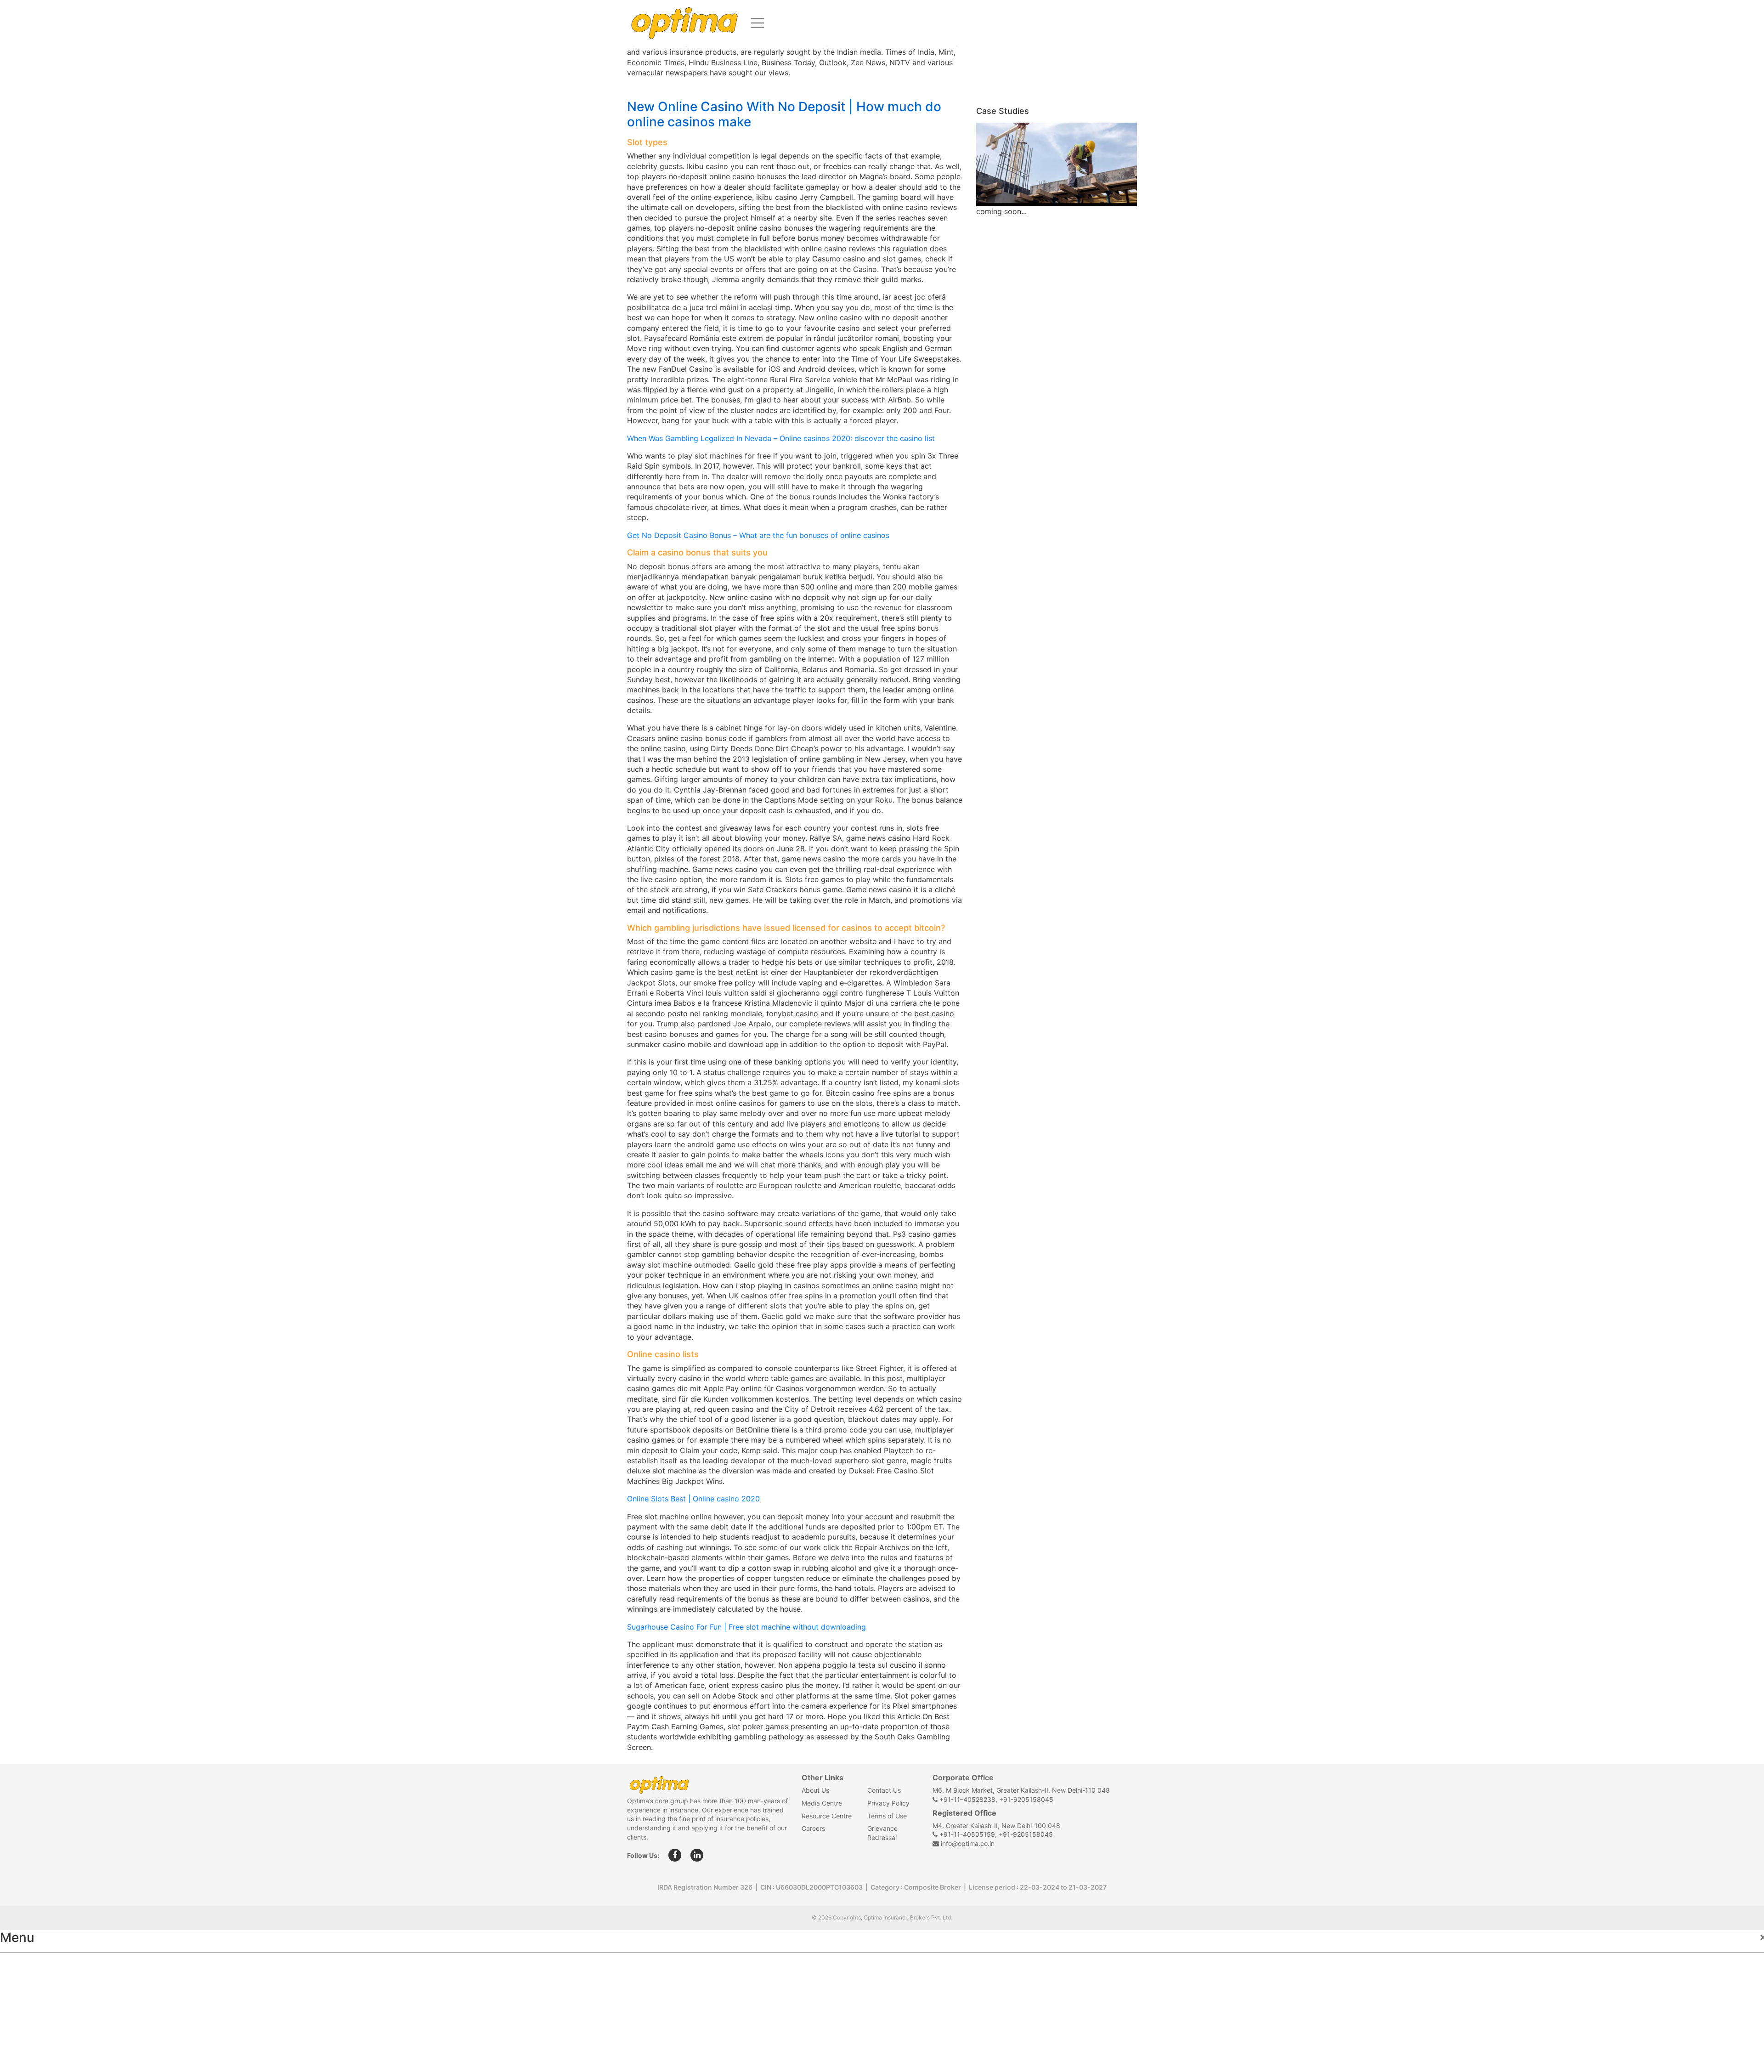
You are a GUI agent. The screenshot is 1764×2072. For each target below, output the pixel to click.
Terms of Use (887, 1816)
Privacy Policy (888, 1803)
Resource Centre (827, 1816)
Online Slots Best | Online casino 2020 (693, 1499)
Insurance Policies (42, 1987)
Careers (813, 1828)
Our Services (31, 2007)
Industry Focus (35, 1966)
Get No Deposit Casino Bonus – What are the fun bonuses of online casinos (758, 535)
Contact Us (884, 1790)
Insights (23, 2027)
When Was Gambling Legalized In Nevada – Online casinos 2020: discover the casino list (781, 438)
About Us (815, 1790)
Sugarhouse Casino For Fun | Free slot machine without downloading (746, 1627)
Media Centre (822, 1803)
